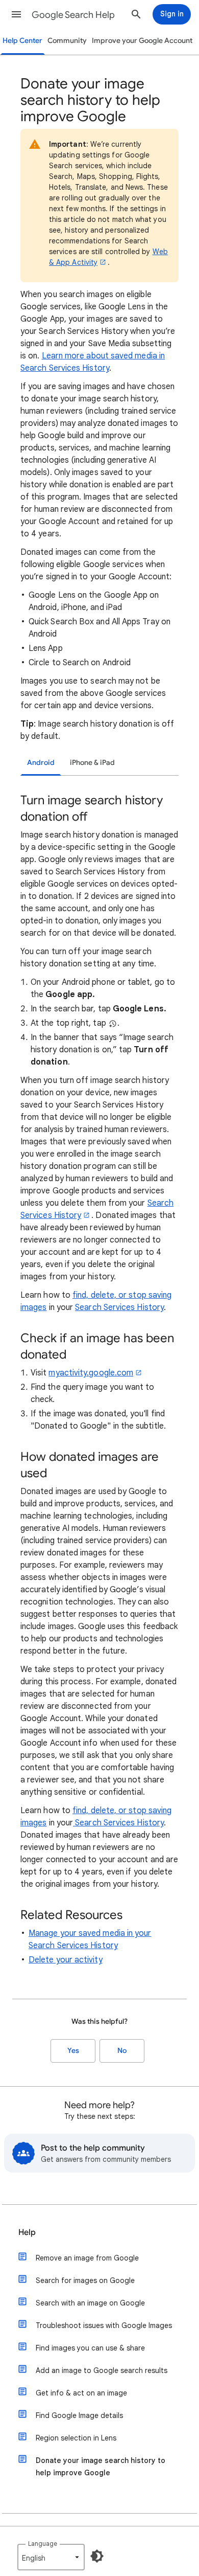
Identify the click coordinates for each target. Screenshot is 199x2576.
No (122, 2051)
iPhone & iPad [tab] (92, 763)
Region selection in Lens (76, 2438)
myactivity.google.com (91, 1373)
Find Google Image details (79, 2415)
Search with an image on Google (90, 2303)
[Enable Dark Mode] (97, 2556)
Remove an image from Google (87, 2258)
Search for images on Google (85, 2280)
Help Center (22, 41)
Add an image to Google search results (102, 2370)
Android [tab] (41, 763)
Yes (73, 2051)
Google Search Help (73, 15)
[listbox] (51, 2557)
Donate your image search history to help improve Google (101, 2467)
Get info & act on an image (81, 2393)
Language (43, 2544)
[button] (16, 14)
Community (67, 41)
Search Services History (119, 1307)
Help (27, 2232)
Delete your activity (66, 1960)
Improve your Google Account (142, 41)
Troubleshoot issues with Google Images (104, 2325)
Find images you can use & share (90, 2348)
